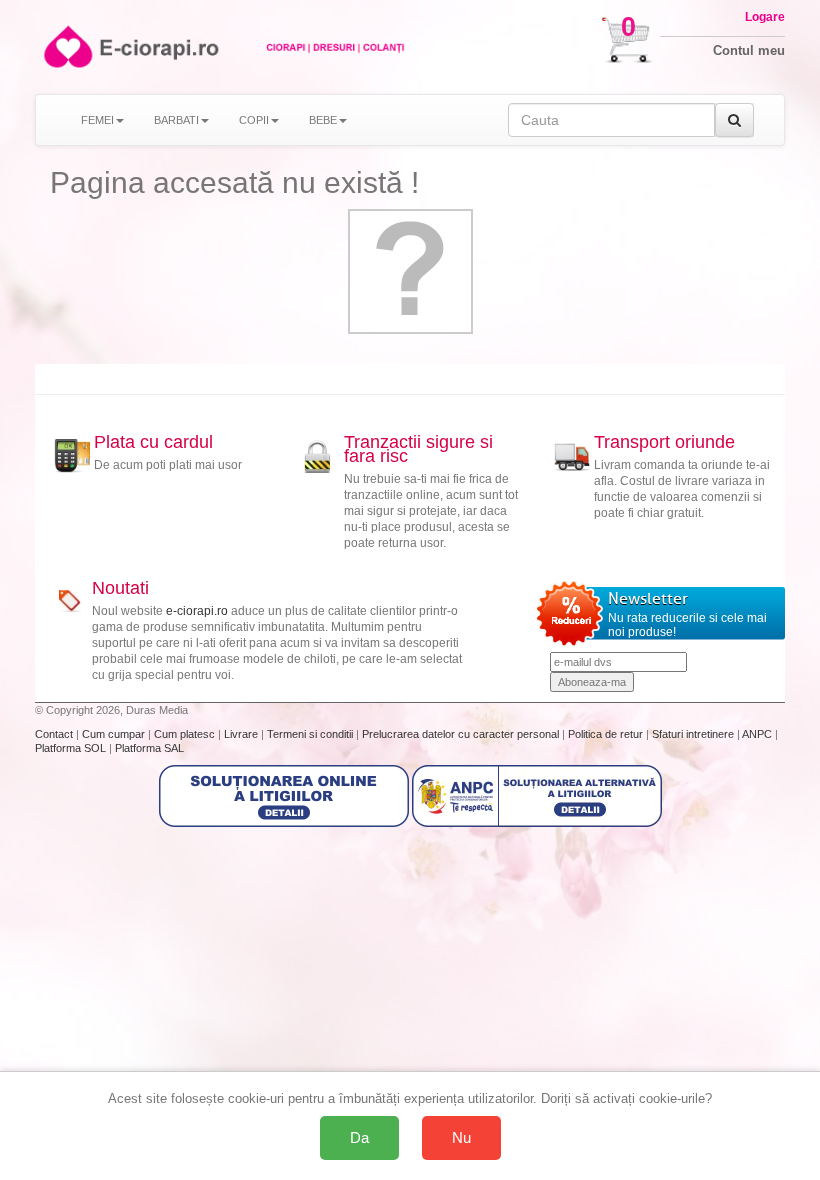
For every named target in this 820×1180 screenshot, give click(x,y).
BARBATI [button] (176, 120)
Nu (461, 1137)
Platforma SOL (70, 748)
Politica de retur (607, 734)
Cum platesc (186, 734)
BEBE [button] (323, 120)
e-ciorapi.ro (197, 611)
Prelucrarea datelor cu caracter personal (462, 734)
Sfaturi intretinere (694, 734)
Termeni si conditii (311, 734)
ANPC (757, 734)
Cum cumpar (115, 734)
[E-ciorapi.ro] (66, 46)
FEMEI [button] (97, 120)
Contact (55, 734)
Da (359, 1137)
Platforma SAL (149, 748)
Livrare (242, 734)
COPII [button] (254, 120)
